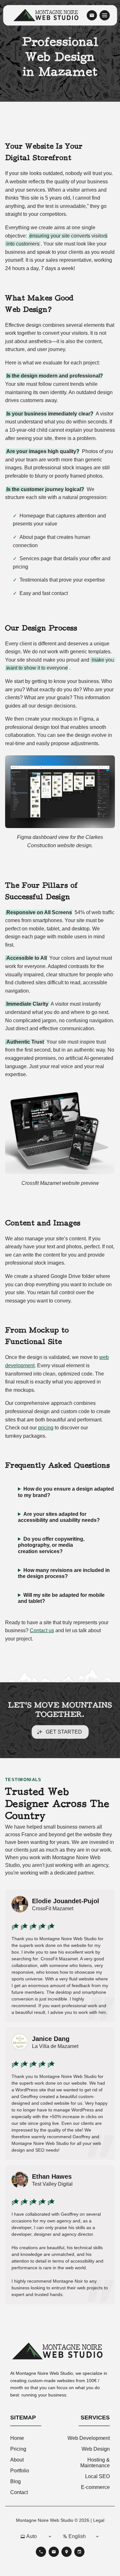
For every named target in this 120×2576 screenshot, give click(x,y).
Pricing (18, 2449)
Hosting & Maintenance (95, 2463)
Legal (99, 2520)
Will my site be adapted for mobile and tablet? (61, 1598)
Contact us (42, 1630)
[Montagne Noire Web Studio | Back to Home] (48, 15)
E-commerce (95, 2487)
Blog (16, 2481)
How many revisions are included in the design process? (64, 1573)
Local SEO (97, 2476)
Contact (19, 2492)
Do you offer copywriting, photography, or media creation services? (51, 1545)
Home (17, 2438)
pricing (46, 1428)
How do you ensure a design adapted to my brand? (66, 1492)
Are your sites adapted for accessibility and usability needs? (59, 1517)
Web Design (96, 2449)
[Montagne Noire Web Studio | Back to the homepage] (60, 2352)
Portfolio (20, 2471)
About (17, 2460)
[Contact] (92, 15)
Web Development (89, 2438)
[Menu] (105, 15)
